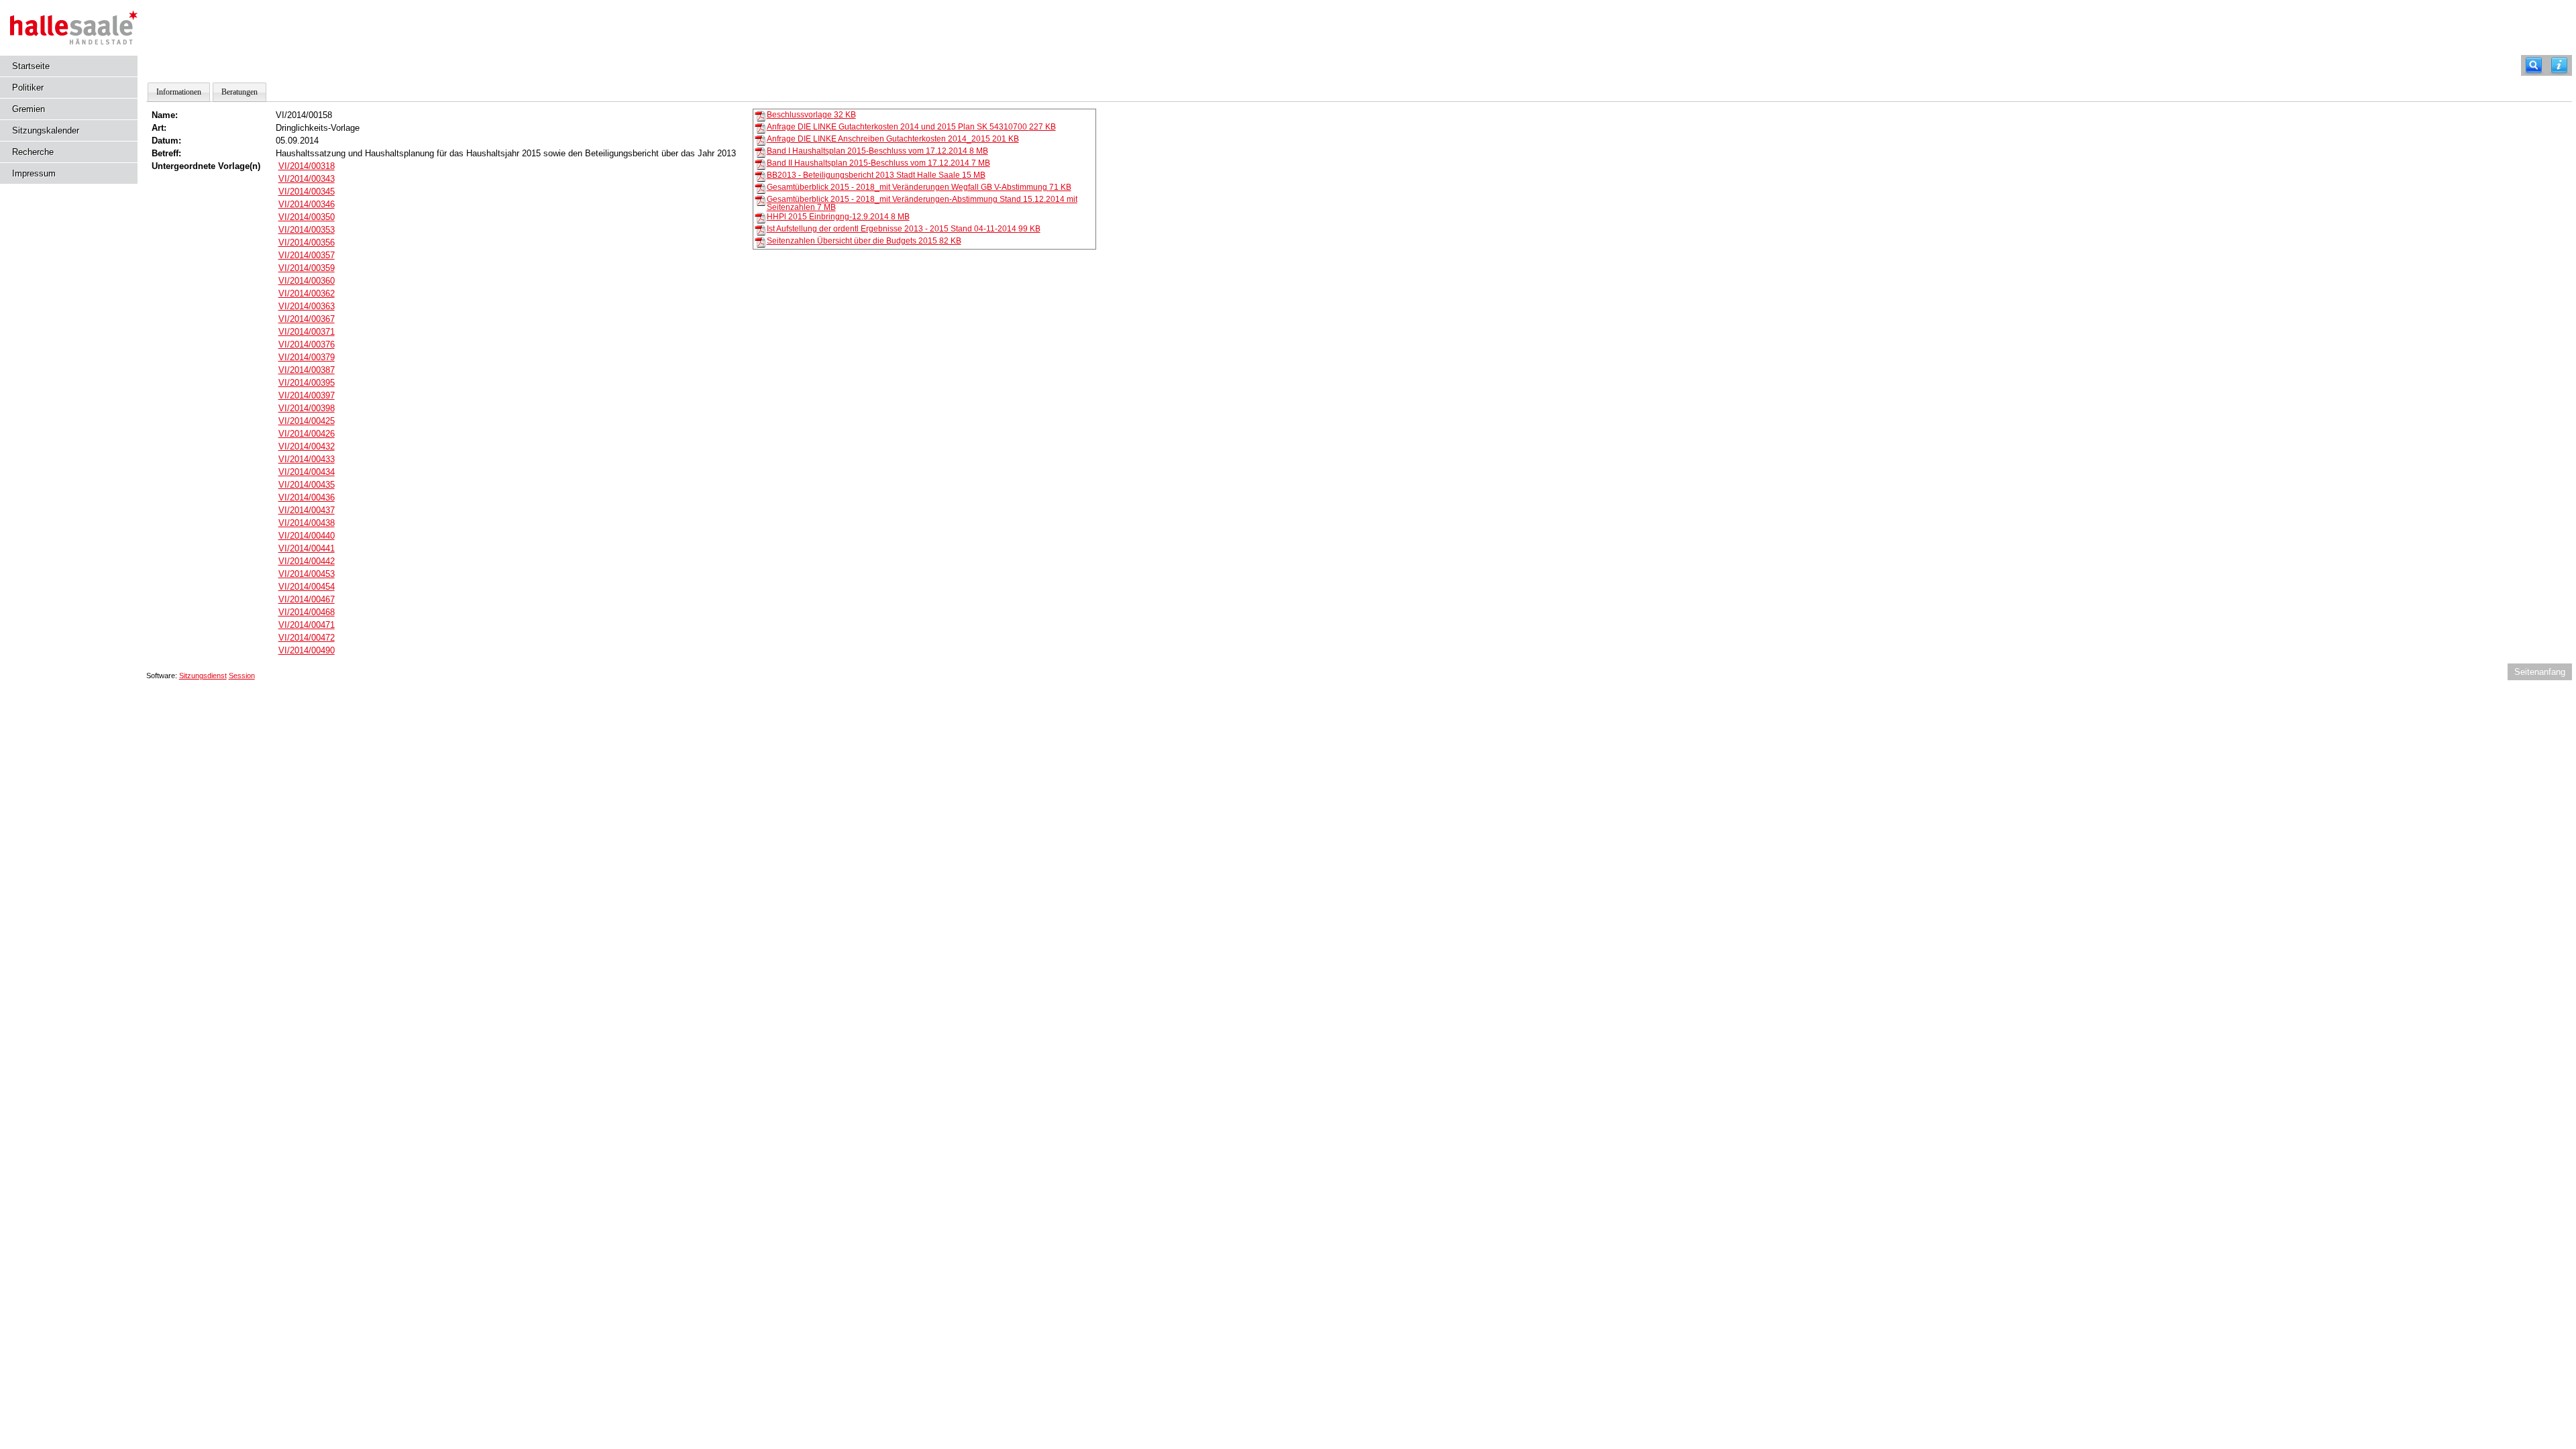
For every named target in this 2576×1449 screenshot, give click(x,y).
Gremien (29, 109)
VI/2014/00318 (307, 166)
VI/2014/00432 (307, 446)
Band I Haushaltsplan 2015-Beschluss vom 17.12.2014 (877, 151)
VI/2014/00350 (307, 217)
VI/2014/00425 (307, 421)
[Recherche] (2534, 65)
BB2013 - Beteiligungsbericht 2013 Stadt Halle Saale (876, 175)
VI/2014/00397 (307, 395)
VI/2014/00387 (307, 370)
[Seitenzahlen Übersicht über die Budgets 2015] (760, 241)
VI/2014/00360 (307, 281)
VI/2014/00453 (307, 574)
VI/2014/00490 (307, 650)
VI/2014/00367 (307, 319)
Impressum (34, 173)
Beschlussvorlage (811, 115)
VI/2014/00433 (307, 459)
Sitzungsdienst (203, 676)
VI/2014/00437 (307, 510)
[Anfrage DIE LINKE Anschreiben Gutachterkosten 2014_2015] (760, 140)
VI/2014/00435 (307, 485)
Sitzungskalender (46, 130)
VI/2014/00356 (307, 243)
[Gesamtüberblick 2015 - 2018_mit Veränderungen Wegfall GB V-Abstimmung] (760, 188)
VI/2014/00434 (307, 472)
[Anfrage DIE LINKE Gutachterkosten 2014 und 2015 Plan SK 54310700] (760, 127)
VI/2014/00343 (307, 179)
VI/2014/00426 (307, 434)
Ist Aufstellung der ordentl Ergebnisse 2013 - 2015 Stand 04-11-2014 (904, 229)
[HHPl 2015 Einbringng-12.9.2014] (760, 217)
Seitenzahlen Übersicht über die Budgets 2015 (864, 241)
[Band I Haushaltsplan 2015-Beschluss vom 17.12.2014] (760, 152)
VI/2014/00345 (307, 192)
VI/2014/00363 (307, 306)
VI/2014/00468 (307, 612)
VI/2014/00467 (307, 599)
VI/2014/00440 (307, 536)
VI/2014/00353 (307, 230)
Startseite (31, 66)
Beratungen (239, 92)
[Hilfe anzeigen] (2559, 65)
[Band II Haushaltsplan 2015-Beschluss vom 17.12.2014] (760, 164)
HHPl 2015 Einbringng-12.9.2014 (838, 217)
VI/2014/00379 (307, 357)
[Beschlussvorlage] (760, 115)
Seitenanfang (2540, 672)
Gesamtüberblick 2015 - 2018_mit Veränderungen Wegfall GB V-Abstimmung (919, 187)
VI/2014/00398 (307, 408)
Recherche (33, 152)
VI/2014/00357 (307, 255)
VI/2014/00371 (307, 332)
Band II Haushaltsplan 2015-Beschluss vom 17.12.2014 (878, 163)
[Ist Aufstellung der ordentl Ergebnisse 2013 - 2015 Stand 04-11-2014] (760, 229)
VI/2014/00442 (307, 561)
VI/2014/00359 (307, 268)
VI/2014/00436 (307, 497)
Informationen (179, 92)
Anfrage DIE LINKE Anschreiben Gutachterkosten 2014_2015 (893, 139)
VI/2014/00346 (307, 204)
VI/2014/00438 (307, 523)
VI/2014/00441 (307, 548)
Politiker (28, 88)
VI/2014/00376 (307, 344)
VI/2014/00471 (307, 625)
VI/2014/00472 (307, 638)
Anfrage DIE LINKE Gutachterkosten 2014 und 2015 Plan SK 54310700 (911, 127)
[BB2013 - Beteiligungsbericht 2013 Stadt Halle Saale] (760, 176)
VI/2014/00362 (307, 293)
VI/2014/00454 (307, 587)
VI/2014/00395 (307, 383)
